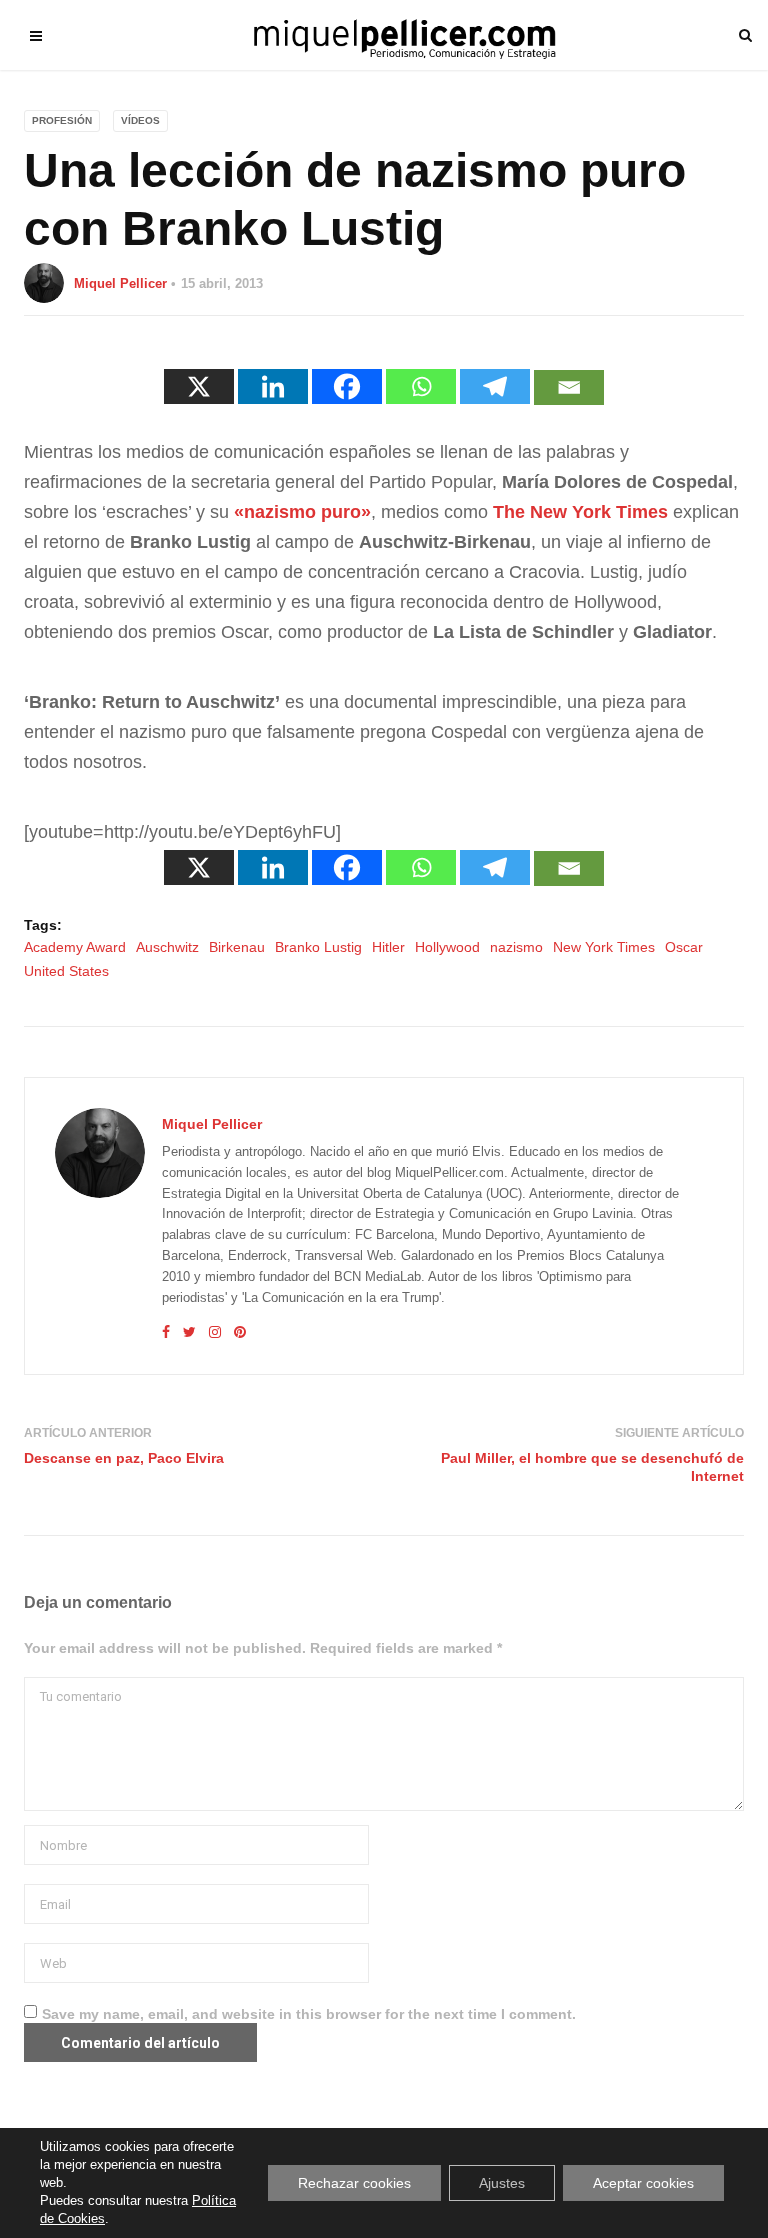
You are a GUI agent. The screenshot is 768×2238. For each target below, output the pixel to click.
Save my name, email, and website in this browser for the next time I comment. (309, 2014)
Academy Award (75, 947)
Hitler (388, 947)
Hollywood (447, 947)
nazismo (516, 947)
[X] (199, 386)
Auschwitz (167, 947)
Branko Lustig (318, 947)
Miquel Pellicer (120, 283)
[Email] (569, 387)
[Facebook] (347, 386)
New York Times (604, 947)
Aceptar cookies (643, 2183)
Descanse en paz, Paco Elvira (124, 1458)
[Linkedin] (273, 386)
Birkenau (237, 947)
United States (66, 971)
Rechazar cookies (354, 2183)
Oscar (684, 947)
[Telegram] (495, 386)
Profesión (62, 120)
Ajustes (502, 2183)
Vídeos (140, 120)
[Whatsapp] (421, 386)
